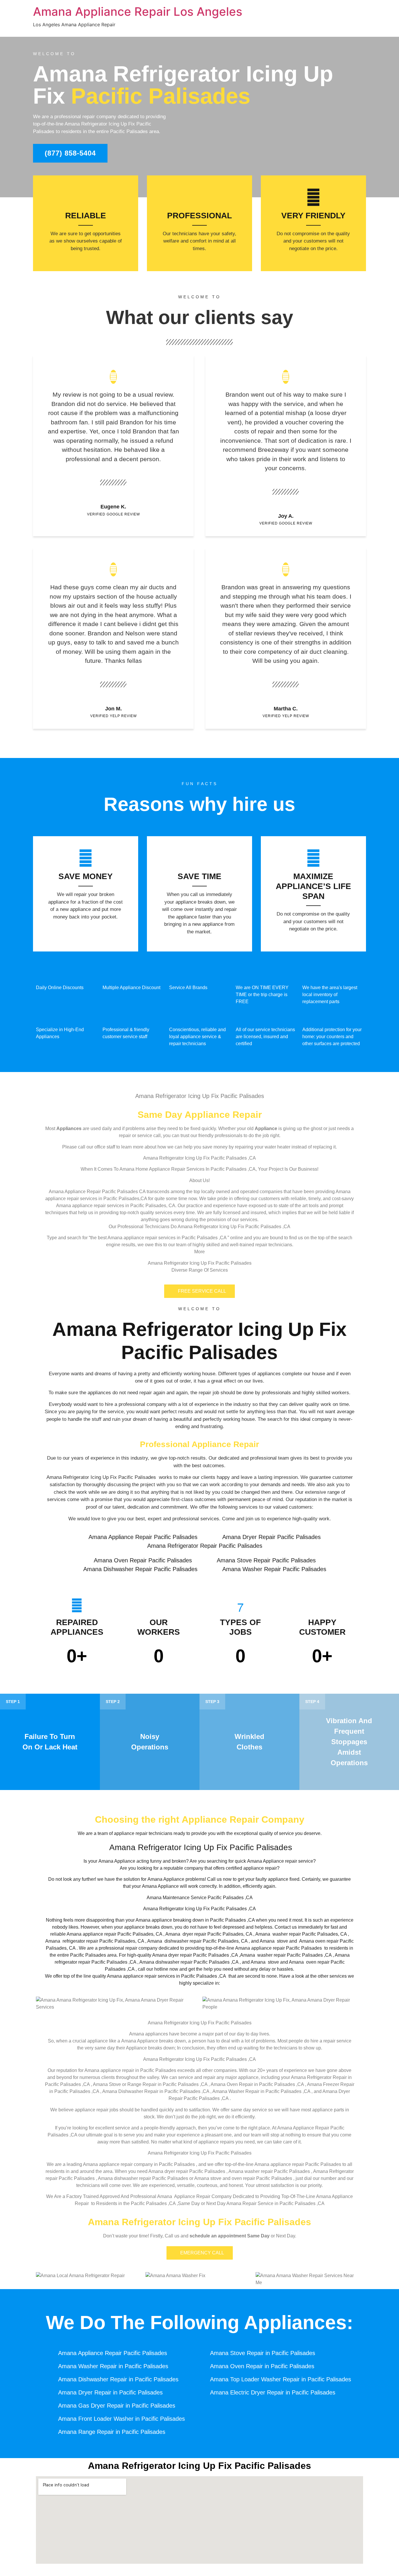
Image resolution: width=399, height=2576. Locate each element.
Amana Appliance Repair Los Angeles (138, 12)
